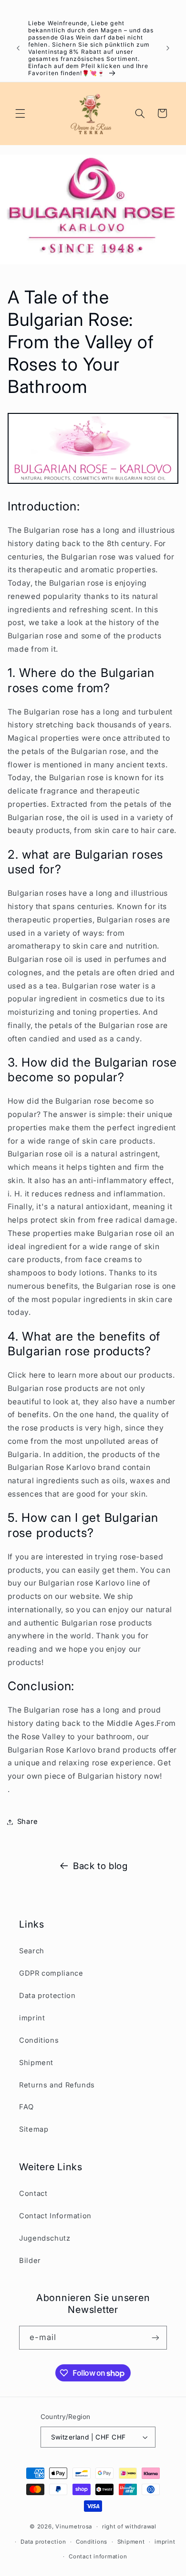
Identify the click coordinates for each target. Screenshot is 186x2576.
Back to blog (100, 1866)
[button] (20, 113)
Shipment (36, 2063)
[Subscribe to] (155, 2337)
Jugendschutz (45, 2238)
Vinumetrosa (74, 2527)
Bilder (30, 2261)
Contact (33, 2194)
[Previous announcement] (18, 48)
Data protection (47, 1996)
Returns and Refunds (57, 2085)
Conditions (39, 2040)
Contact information (98, 2556)
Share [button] (28, 1822)
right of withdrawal (129, 2527)
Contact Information (55, 2216)
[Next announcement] (168, 48)
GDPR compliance (51, 1973)
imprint (32, 2018)
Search (32, 1951)
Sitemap (34, 2129)
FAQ (26, 2107)
